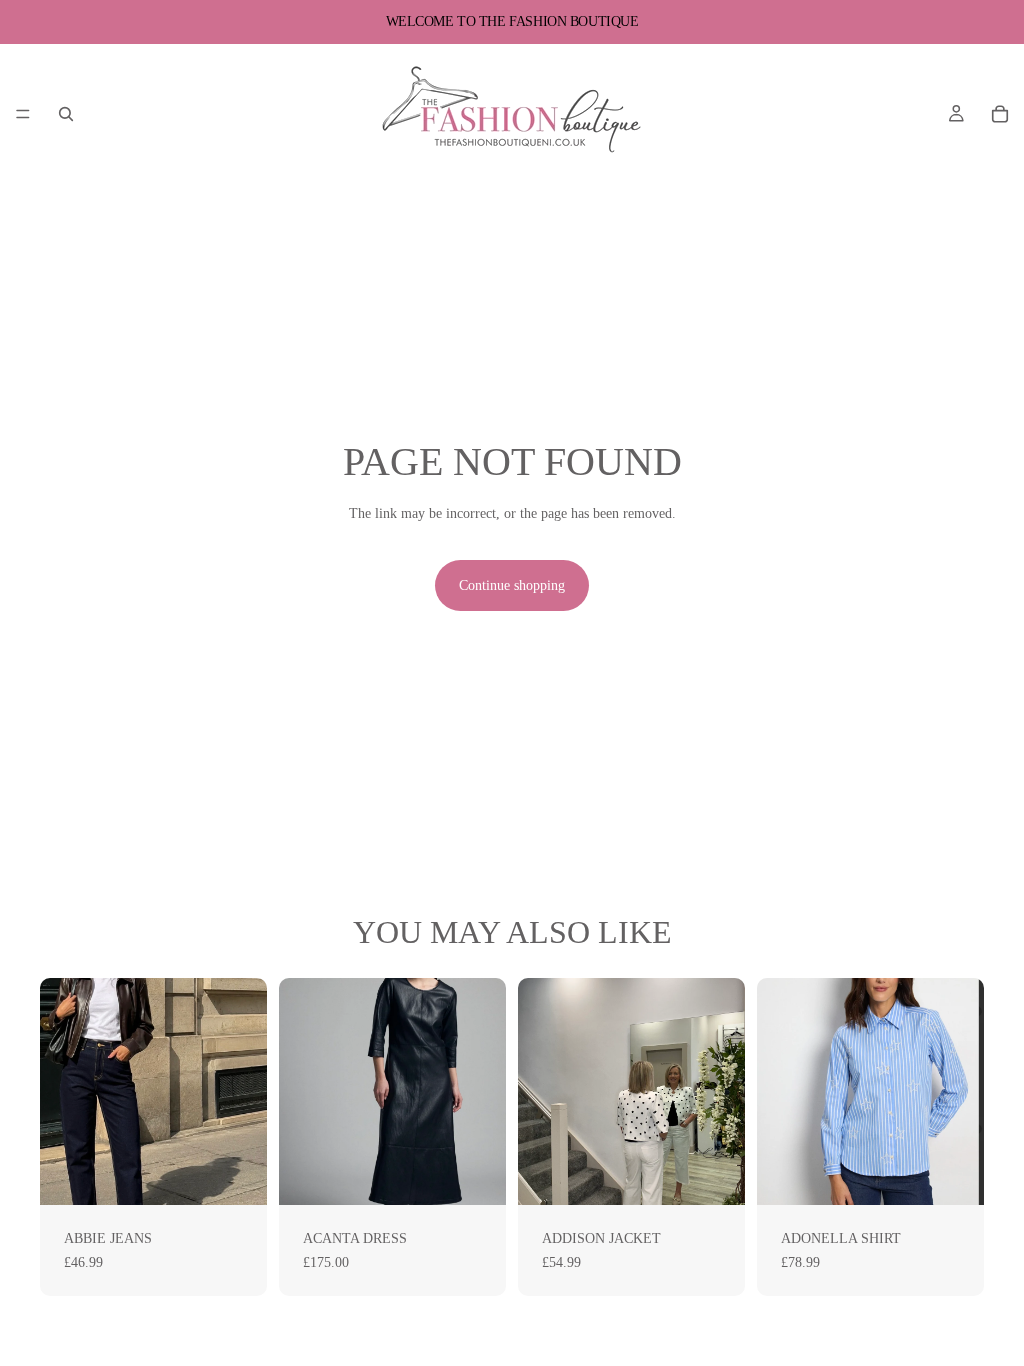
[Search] (66, 114)
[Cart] (1000, 114)
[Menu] (23, 114)
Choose (253, 1174)
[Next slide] (245, 1092)
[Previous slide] (62, 1092)
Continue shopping (512, 585)
